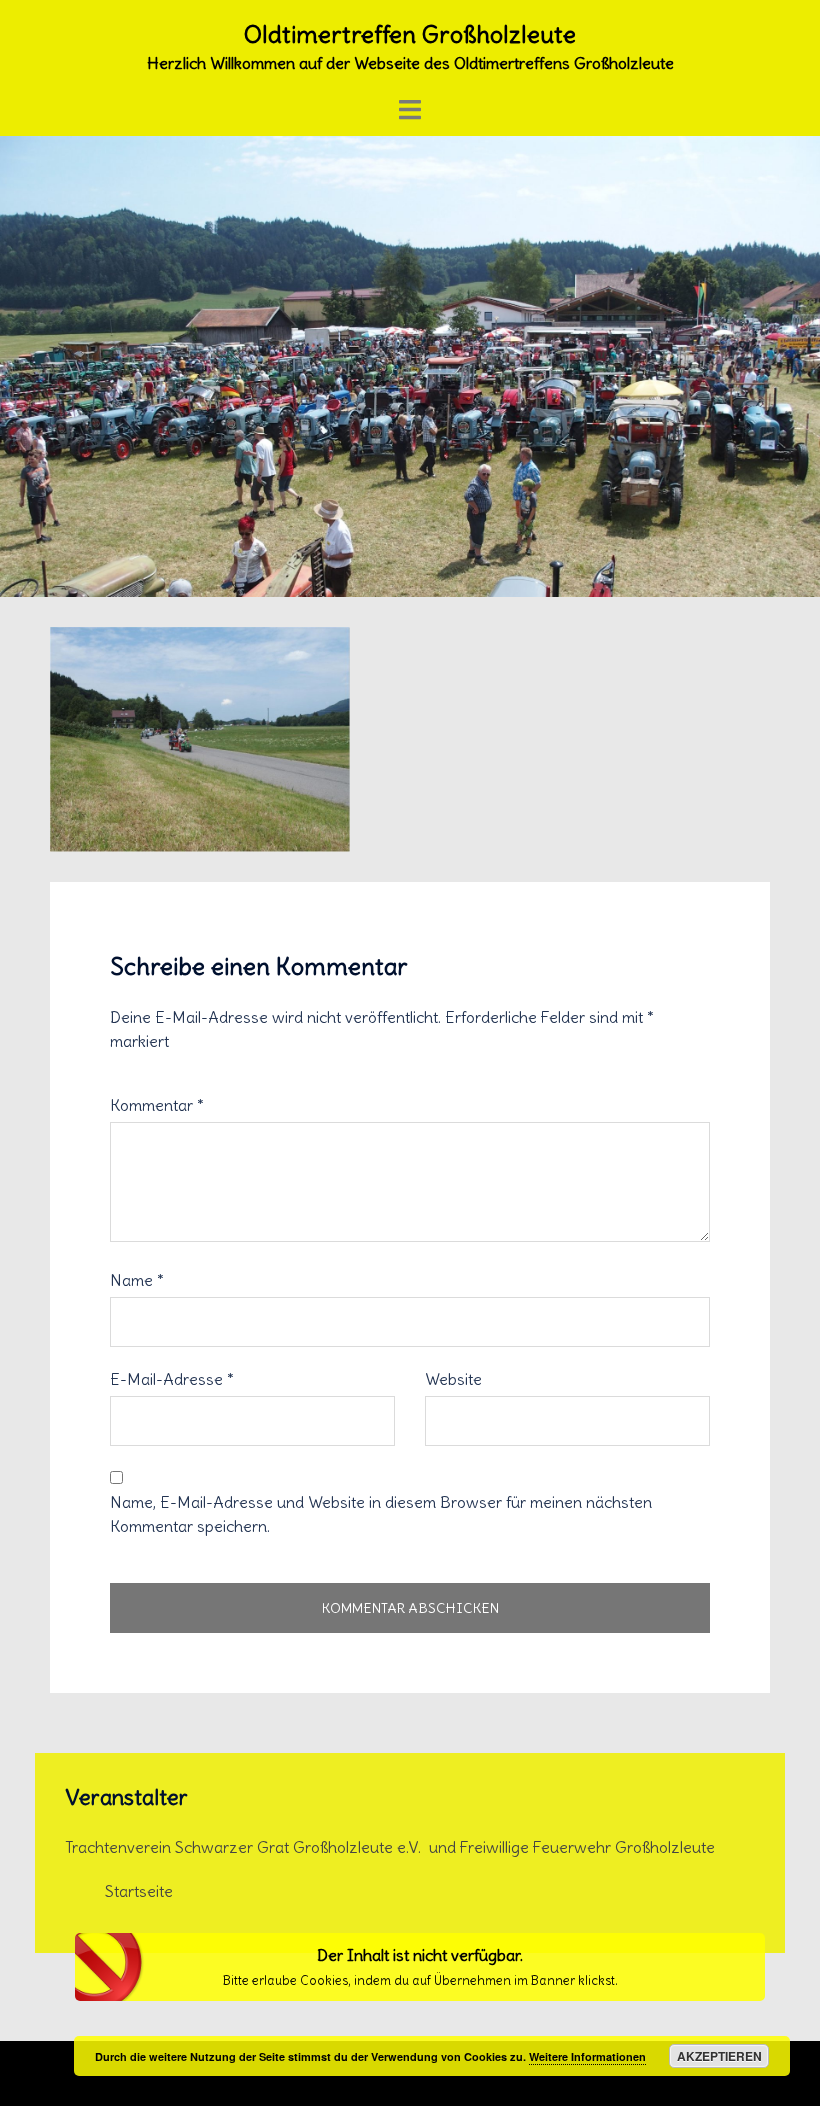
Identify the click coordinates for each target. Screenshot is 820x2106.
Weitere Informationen (587, 2056)
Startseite (139, 1891)
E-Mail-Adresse (172, 1379)
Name (137, 1280)
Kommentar (157, 1105)
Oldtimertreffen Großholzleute (410, 34)
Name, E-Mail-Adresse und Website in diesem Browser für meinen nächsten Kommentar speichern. (381, 1514)
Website (453, 1379)
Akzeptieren (719, 2056)
